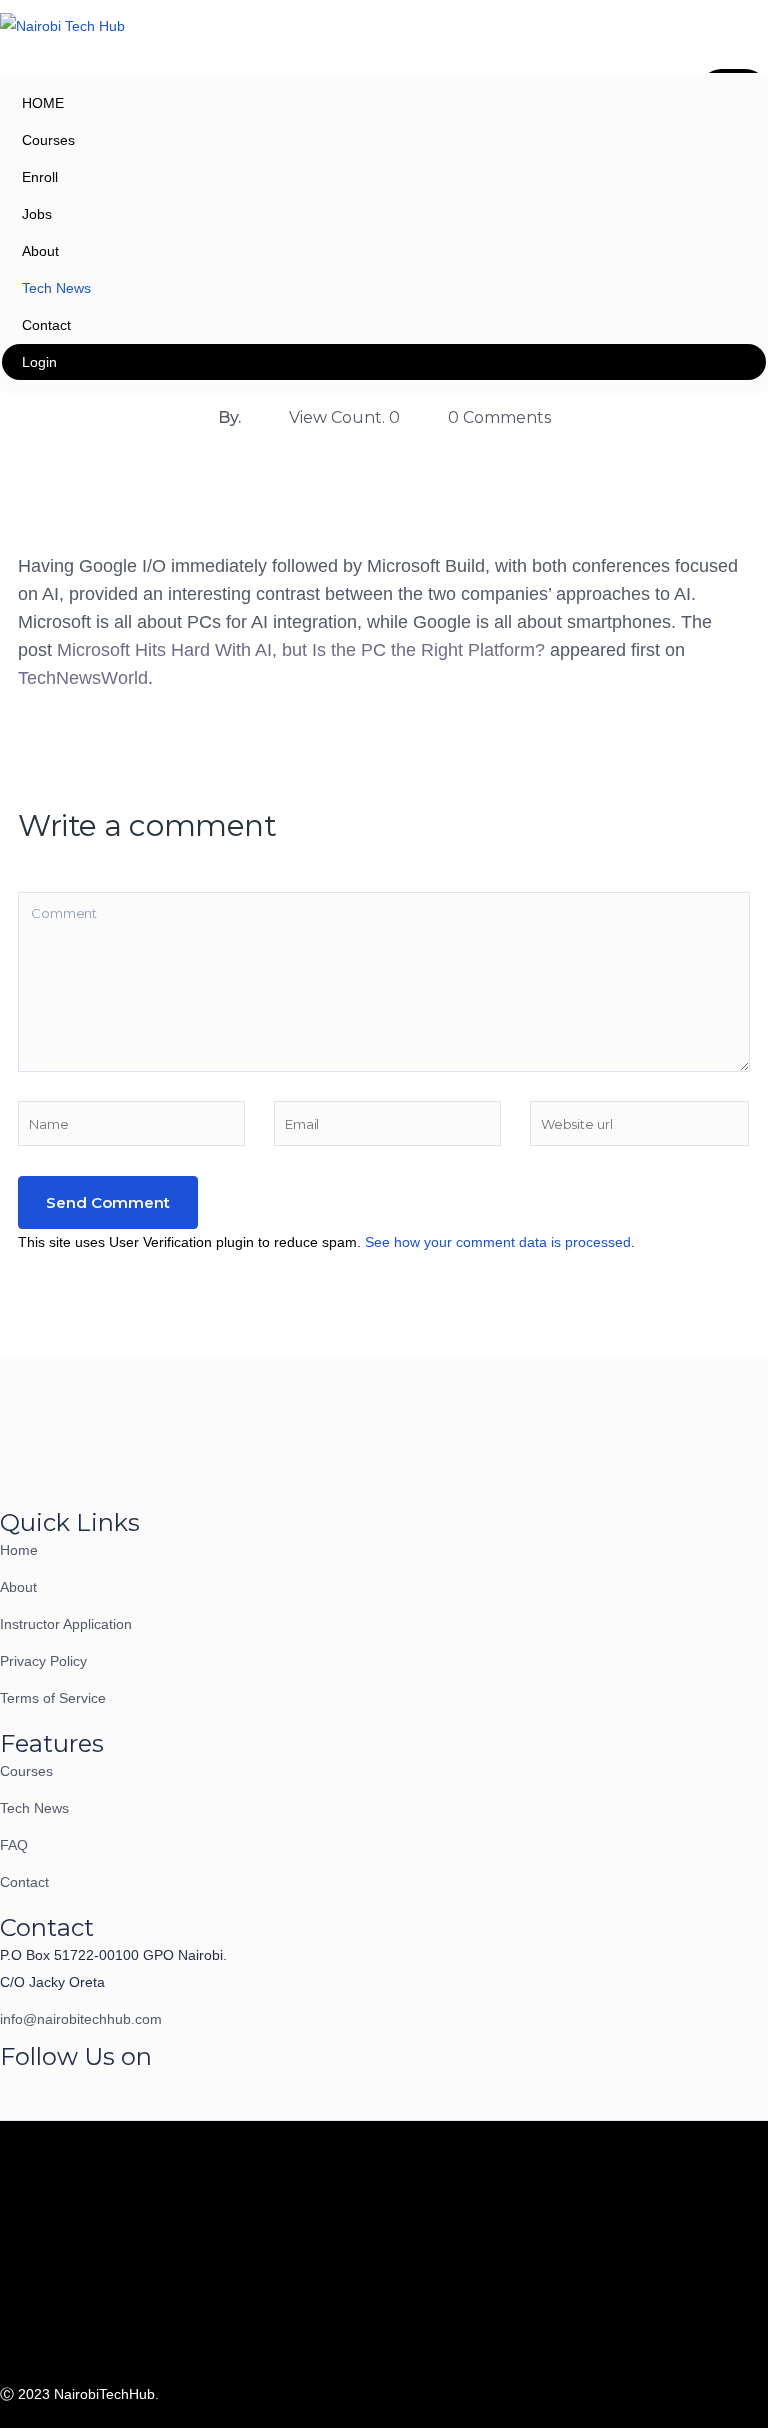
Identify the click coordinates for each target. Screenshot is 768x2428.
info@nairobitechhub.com (81, 2019)
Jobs (37, 214)
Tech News (56, 288)
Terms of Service (53, 1698)
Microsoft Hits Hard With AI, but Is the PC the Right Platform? (301, 650)
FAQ (14, 1845)
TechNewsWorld (83, 678)
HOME (43, 103)
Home (19, 1550)
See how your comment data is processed (498, 1242)
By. (229, 417)
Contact (46, 325)
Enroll (40, 177)
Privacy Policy (43, 1661)
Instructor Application (66, 1624)
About (40, 251)
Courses (48, 140)
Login (39, 362)
